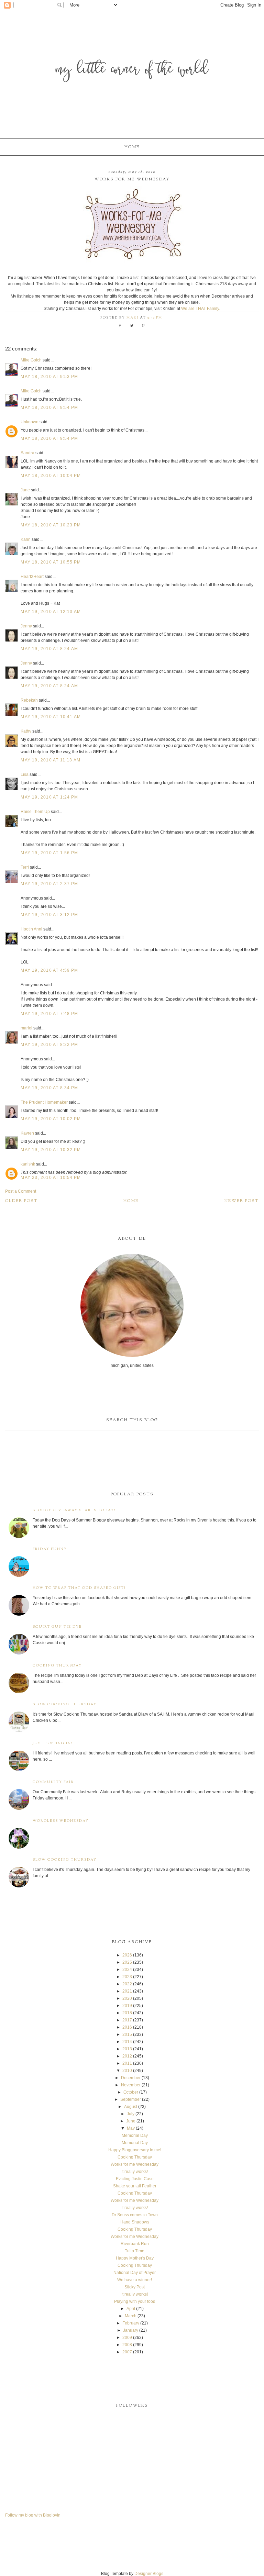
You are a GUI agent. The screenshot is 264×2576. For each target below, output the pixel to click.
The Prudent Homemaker (44, 1102)
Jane (25, 490)
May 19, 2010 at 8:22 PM (49, 1045)
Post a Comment (21, 1191)
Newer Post (242, 1201)
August (131, 2107)
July (131, 2114)
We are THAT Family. (201, 309)
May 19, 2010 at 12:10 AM (51, 612)
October (131, 2092)
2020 (127, 1998)
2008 (127, 2345)
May (131, 2128)
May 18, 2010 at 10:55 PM (51, 562)
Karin (26, 539)
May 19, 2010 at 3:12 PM (49, 915)
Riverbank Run (135, 2244)
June (131, 2121)
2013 (127, 2049)
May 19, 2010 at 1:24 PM (49, 797)
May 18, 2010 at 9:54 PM (49, 408)
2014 (127, 2042)
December (131, 2078)
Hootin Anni (31, 929)
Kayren (27, 1133)
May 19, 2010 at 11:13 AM (51, 760)
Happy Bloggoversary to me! (135, 2150)
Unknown (30, 422)
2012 (127, 2056)
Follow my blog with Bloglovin (33, 2515)
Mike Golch (31, 360)
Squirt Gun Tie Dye (57, 1627)
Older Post (21, 1201)
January (131, 2330)
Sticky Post (135, 2287)
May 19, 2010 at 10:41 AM (51, 717)
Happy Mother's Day (135, 2258)
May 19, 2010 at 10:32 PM (51, 1150)
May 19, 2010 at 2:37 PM (49, 884)
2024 (127, 1970)
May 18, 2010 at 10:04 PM (51, 476)
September (131, 2099)
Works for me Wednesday (135, 2164)
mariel (26, 1028)
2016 (127, 2027)
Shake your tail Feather (135, 2186)
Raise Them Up (35, 812)
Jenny (26, 626)
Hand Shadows (135, 2222)
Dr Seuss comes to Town (135, 2215)
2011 (127, 2063)
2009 (127, 2338)
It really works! (135, 2172)
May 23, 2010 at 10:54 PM (51, 1178)
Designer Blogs (149, 2574)
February (131, 2323)
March (131, 2316)
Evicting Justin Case (135, 2179)
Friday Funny (50, 1549)
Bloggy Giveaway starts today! (74, 1510)
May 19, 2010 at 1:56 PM (49, 853)
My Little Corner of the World (132, 70)
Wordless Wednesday (61, 1821)
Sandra (27, 453)
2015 (127, 2034)
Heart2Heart (32, 577)
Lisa (25, 774)
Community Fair (53, 1782)
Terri (25, 867)
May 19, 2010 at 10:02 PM (51, 1119)
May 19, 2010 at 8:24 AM (49, 649)
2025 (127, 1962)
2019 (127, 2006)
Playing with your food (135, 2301)
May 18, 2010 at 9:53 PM (49, 377)
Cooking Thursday (57, 1666)
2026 (127, 1955)
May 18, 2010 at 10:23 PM (51, 525)
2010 (127, 2071)
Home (132, 147)
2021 (127, 1991)
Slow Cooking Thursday (65, 1704)
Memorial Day (135, 2135)
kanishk (28, 1164)
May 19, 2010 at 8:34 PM (49, 1088)
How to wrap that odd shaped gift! (79, 1588)
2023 (127, 1977)
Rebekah (29, 700)
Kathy (26, 731)
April (131, 2309)
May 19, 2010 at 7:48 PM (49, 1014)
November (131, 2085)
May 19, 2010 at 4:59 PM (49, 970)
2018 (127, 2013)
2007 (127, 2352)
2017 (127, 2020)
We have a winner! (135, 2280)
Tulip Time (135, 2251)
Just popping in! (53, 1743)
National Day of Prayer (135, 2273)
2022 (127, 1984)
